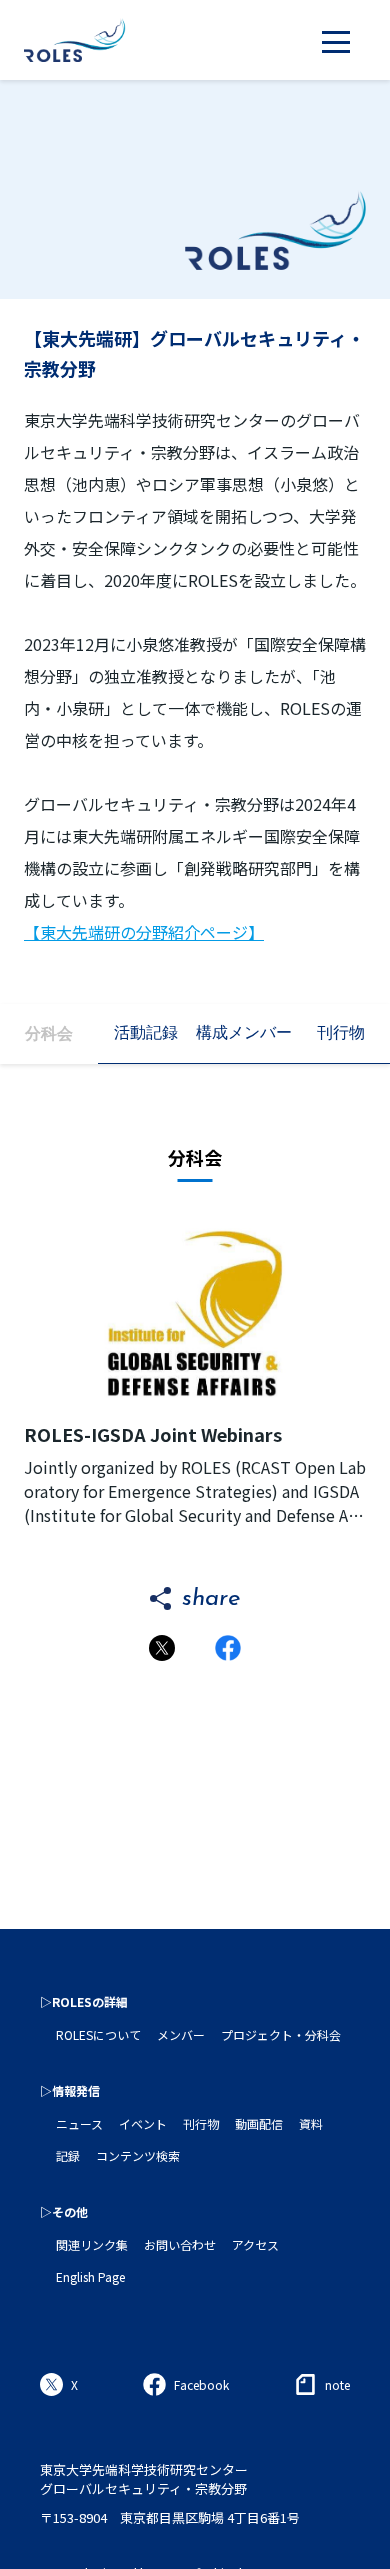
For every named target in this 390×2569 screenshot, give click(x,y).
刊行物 (201, 2123)
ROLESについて (98, 2034)
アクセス (255, 2244)
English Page (90, 2276)
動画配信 (259, 2123)
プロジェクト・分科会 (281, 2034)
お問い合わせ (180, 2244)
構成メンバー (244, 1032)
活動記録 (146, 1032)
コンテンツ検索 (138, 2155)
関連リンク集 (92, 2244)
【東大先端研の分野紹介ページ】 (144, 932)
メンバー (181, 2034)
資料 (311, 2123)
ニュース (79, 2123)
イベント (143, 2123)
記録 (68, 2155)
